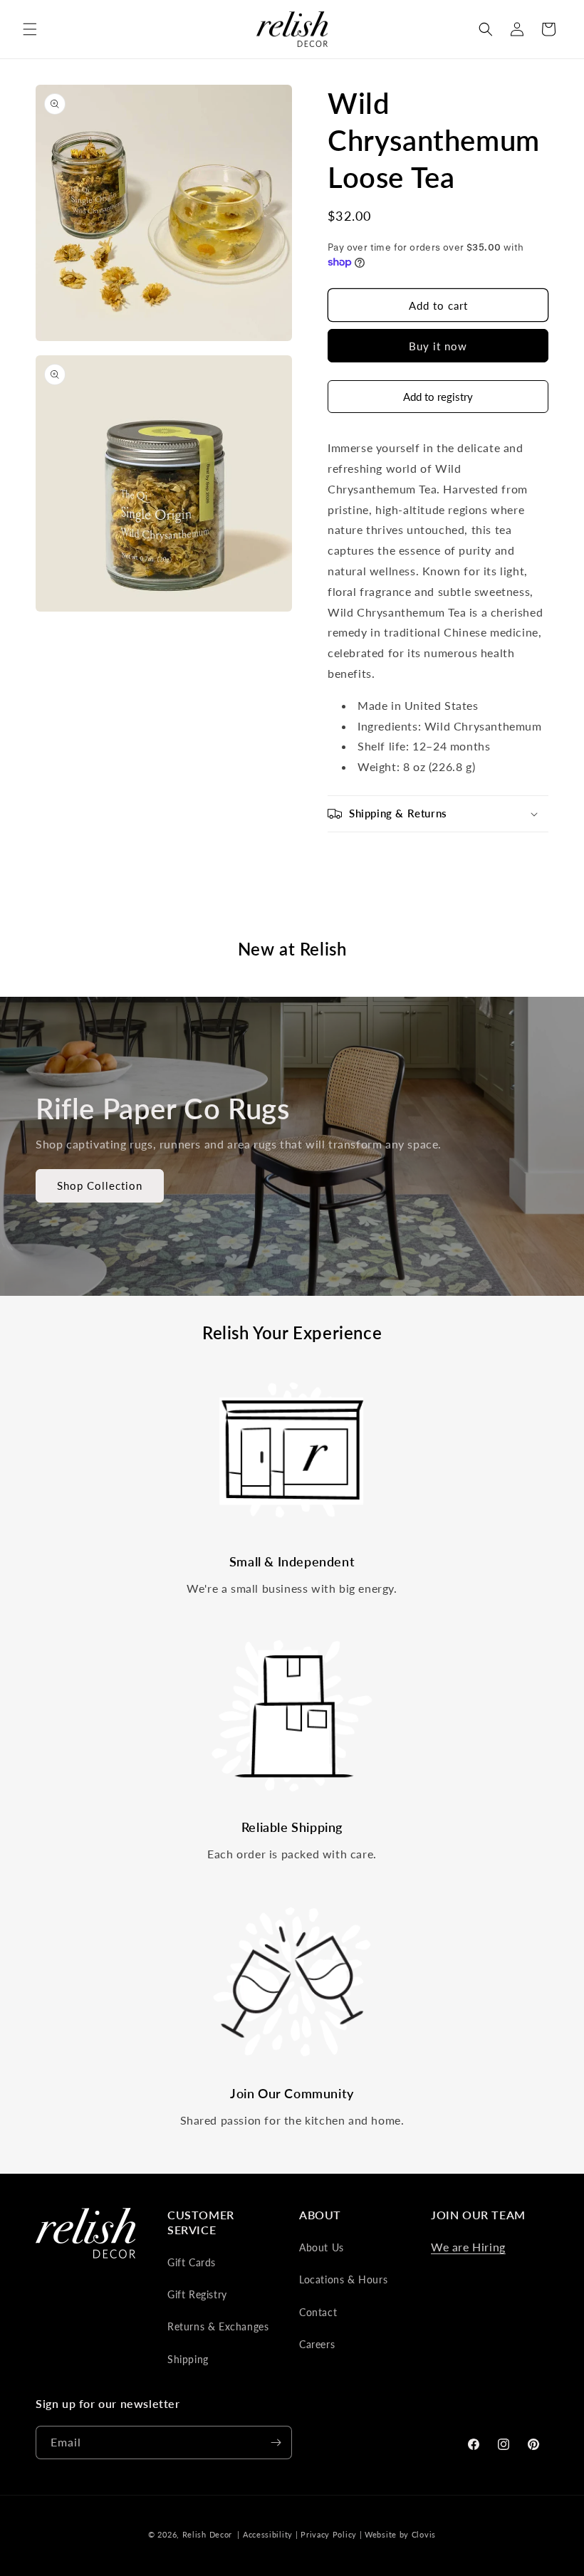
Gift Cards (192, 2262)
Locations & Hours (343, 2279)
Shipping (188, 2359)
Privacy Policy (329, 2534)
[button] (30, 29)
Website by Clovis (400, 2534)
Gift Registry (197, 2294)
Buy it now (438, 346)
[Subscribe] (276, 2443)
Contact (318, 2312)
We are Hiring (468, 2247)
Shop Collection (100, 1185)
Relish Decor (207, 2534)
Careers (317, 2344)
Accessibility (268, 2534)
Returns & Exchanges (218, 2326)
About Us (322, 2247)
